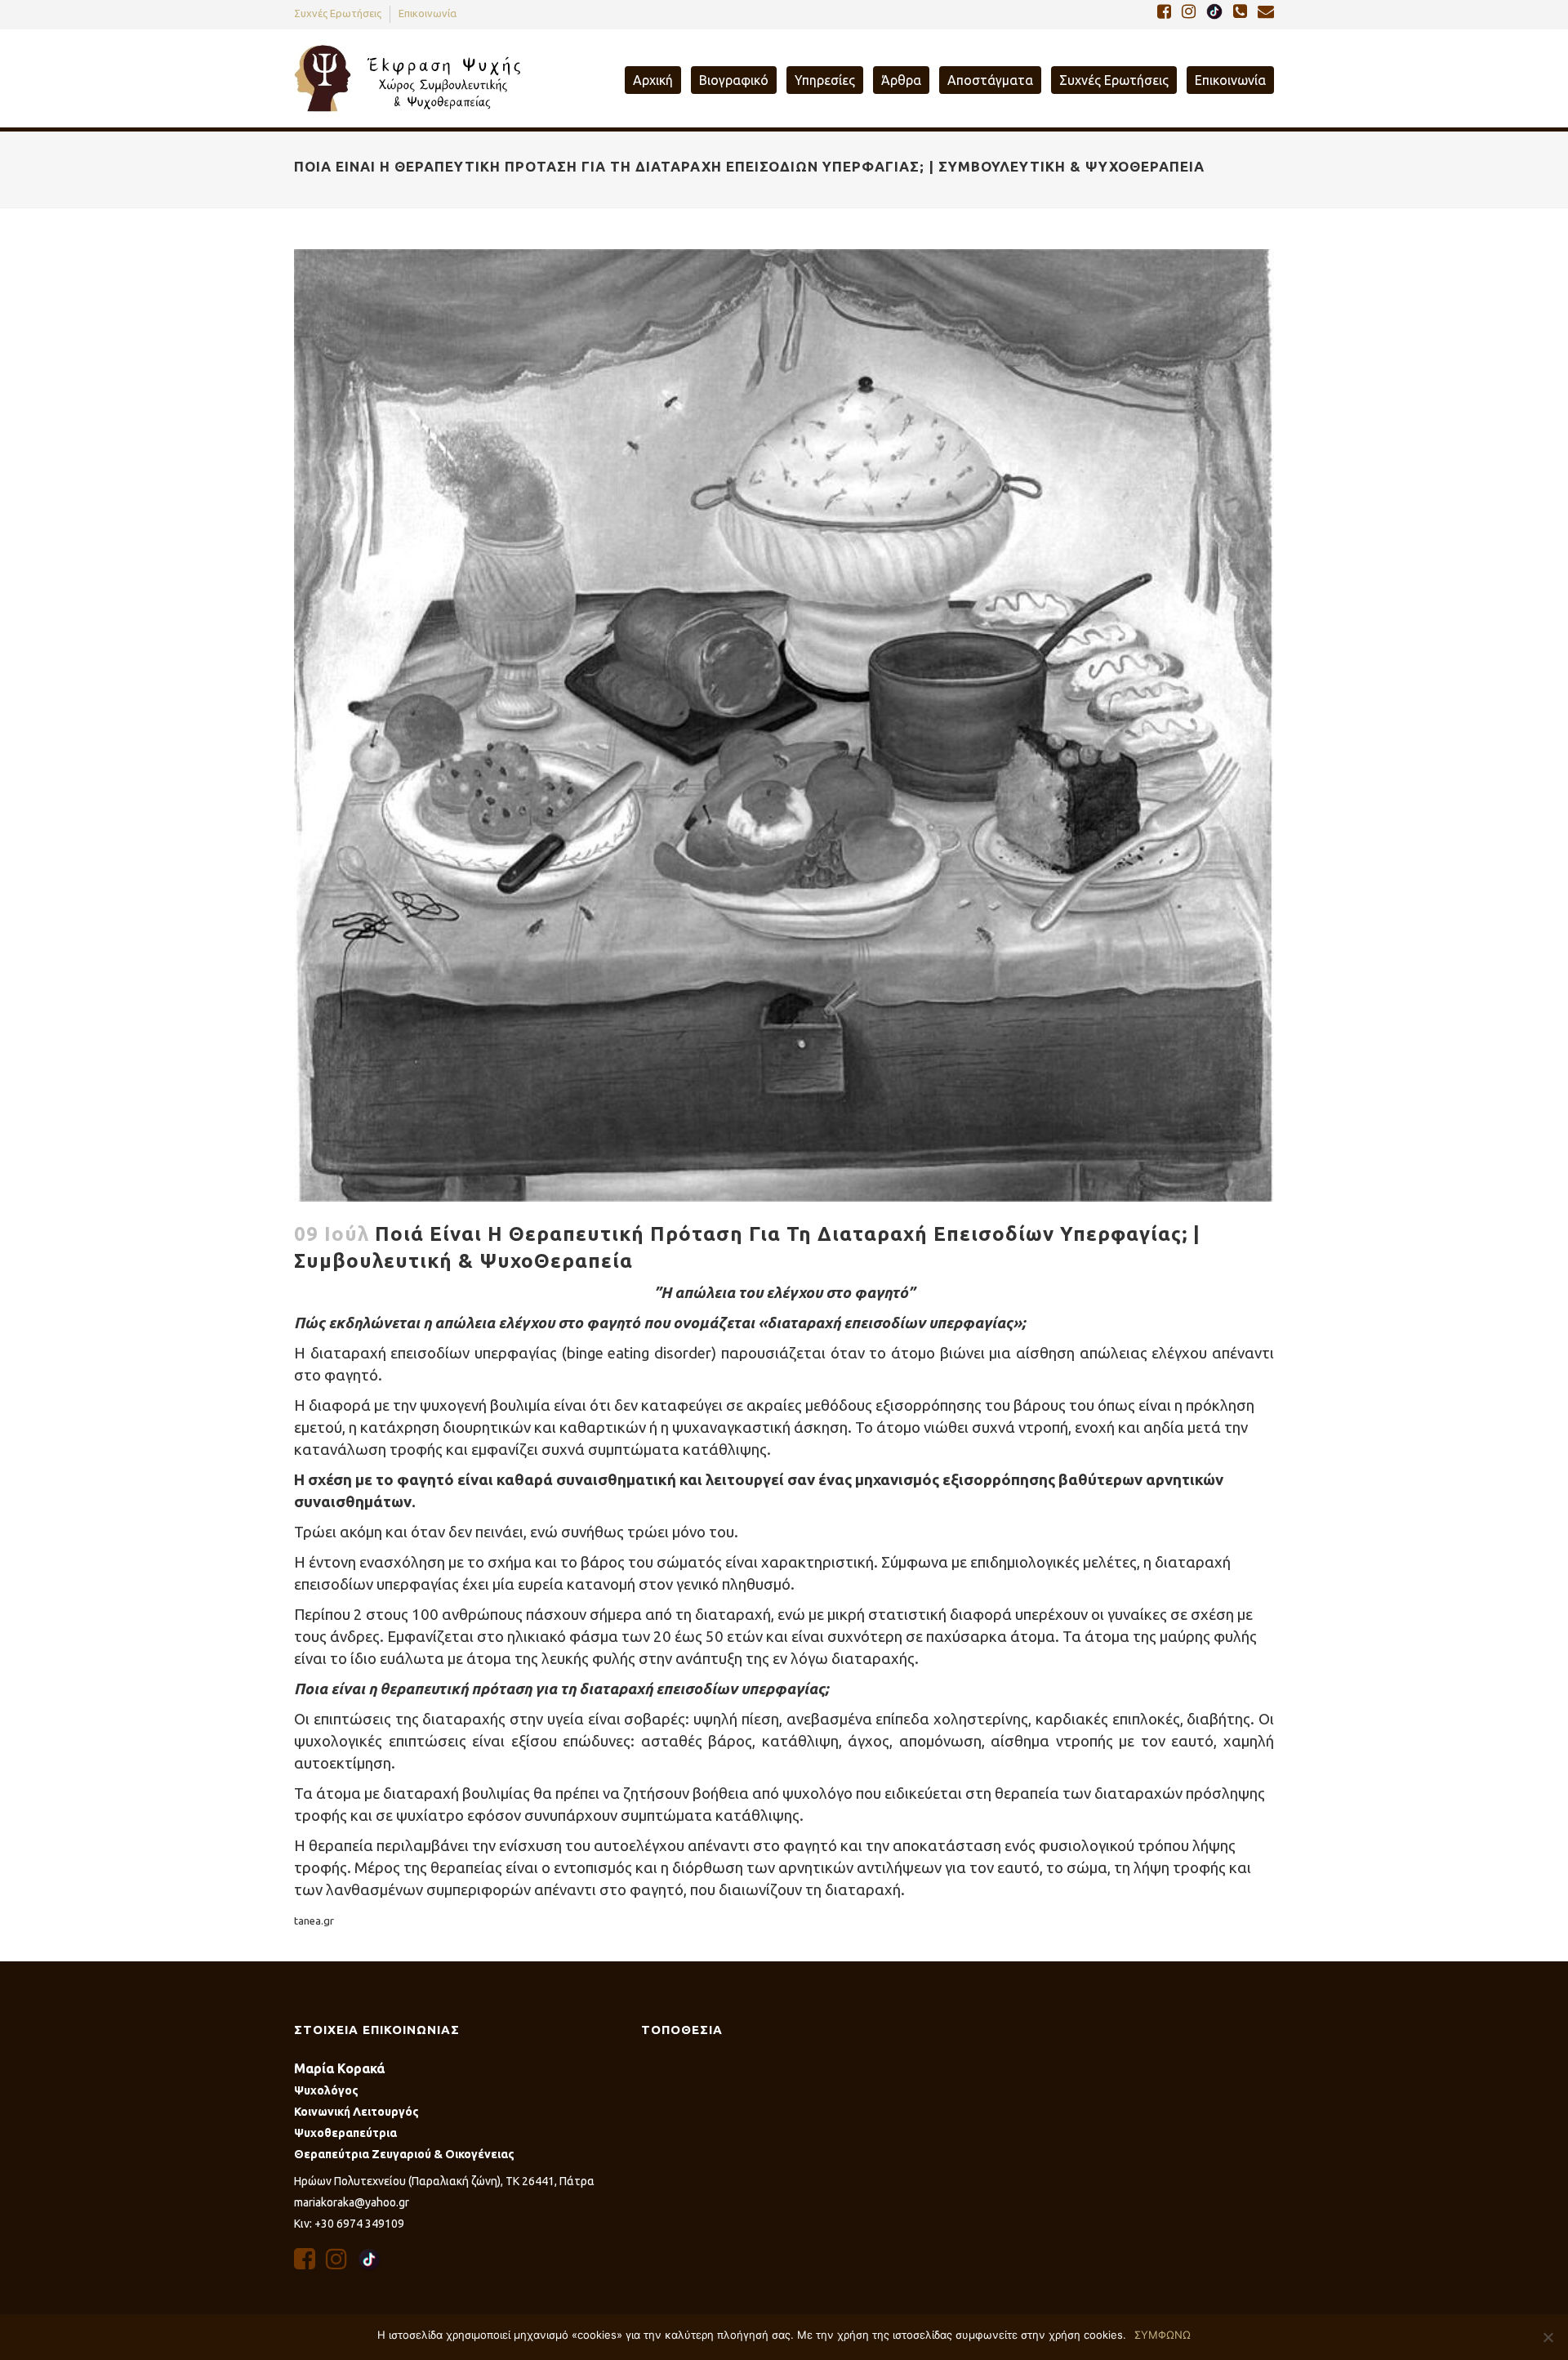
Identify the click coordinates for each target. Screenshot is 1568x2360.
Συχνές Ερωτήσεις (338, 13)
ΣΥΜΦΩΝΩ (1163, 2335)
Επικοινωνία (428, 13)
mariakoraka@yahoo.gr (352, 2202)
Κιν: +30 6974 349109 (349, 2224)
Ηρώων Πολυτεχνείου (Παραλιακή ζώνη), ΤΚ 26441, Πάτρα (444, 2181)
